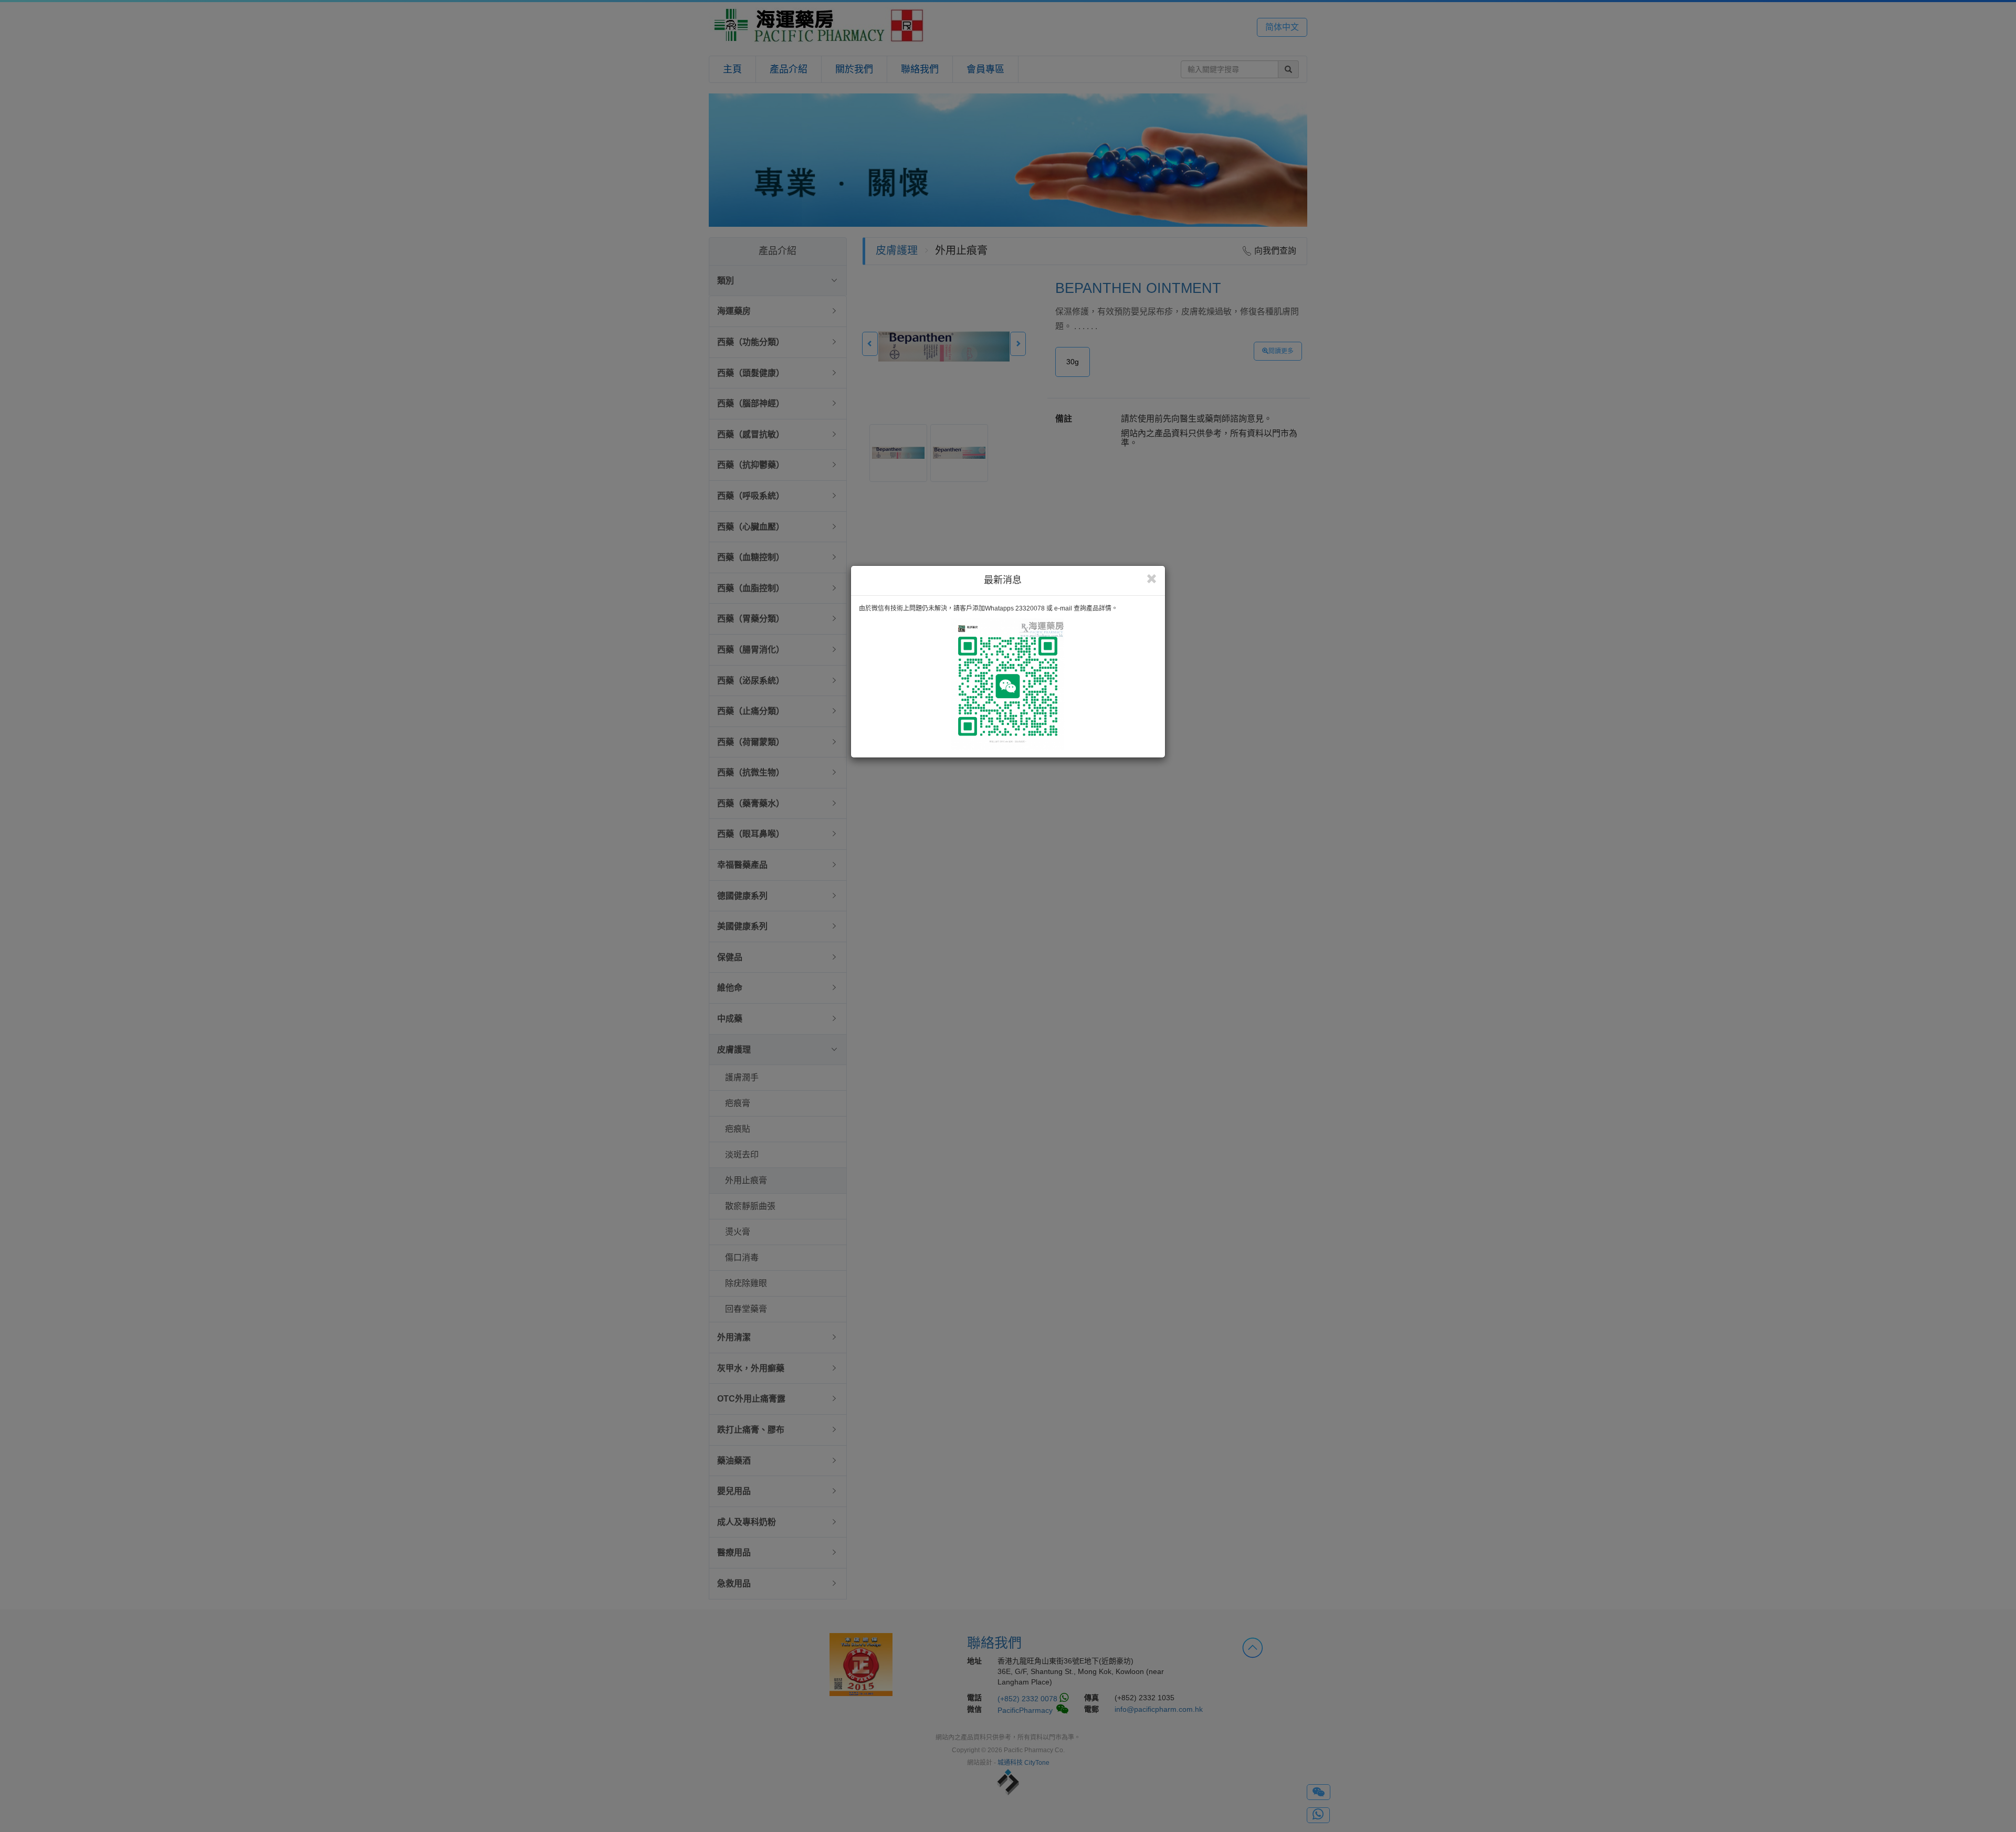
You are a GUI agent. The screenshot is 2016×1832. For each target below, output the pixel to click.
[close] (1152, 579)
